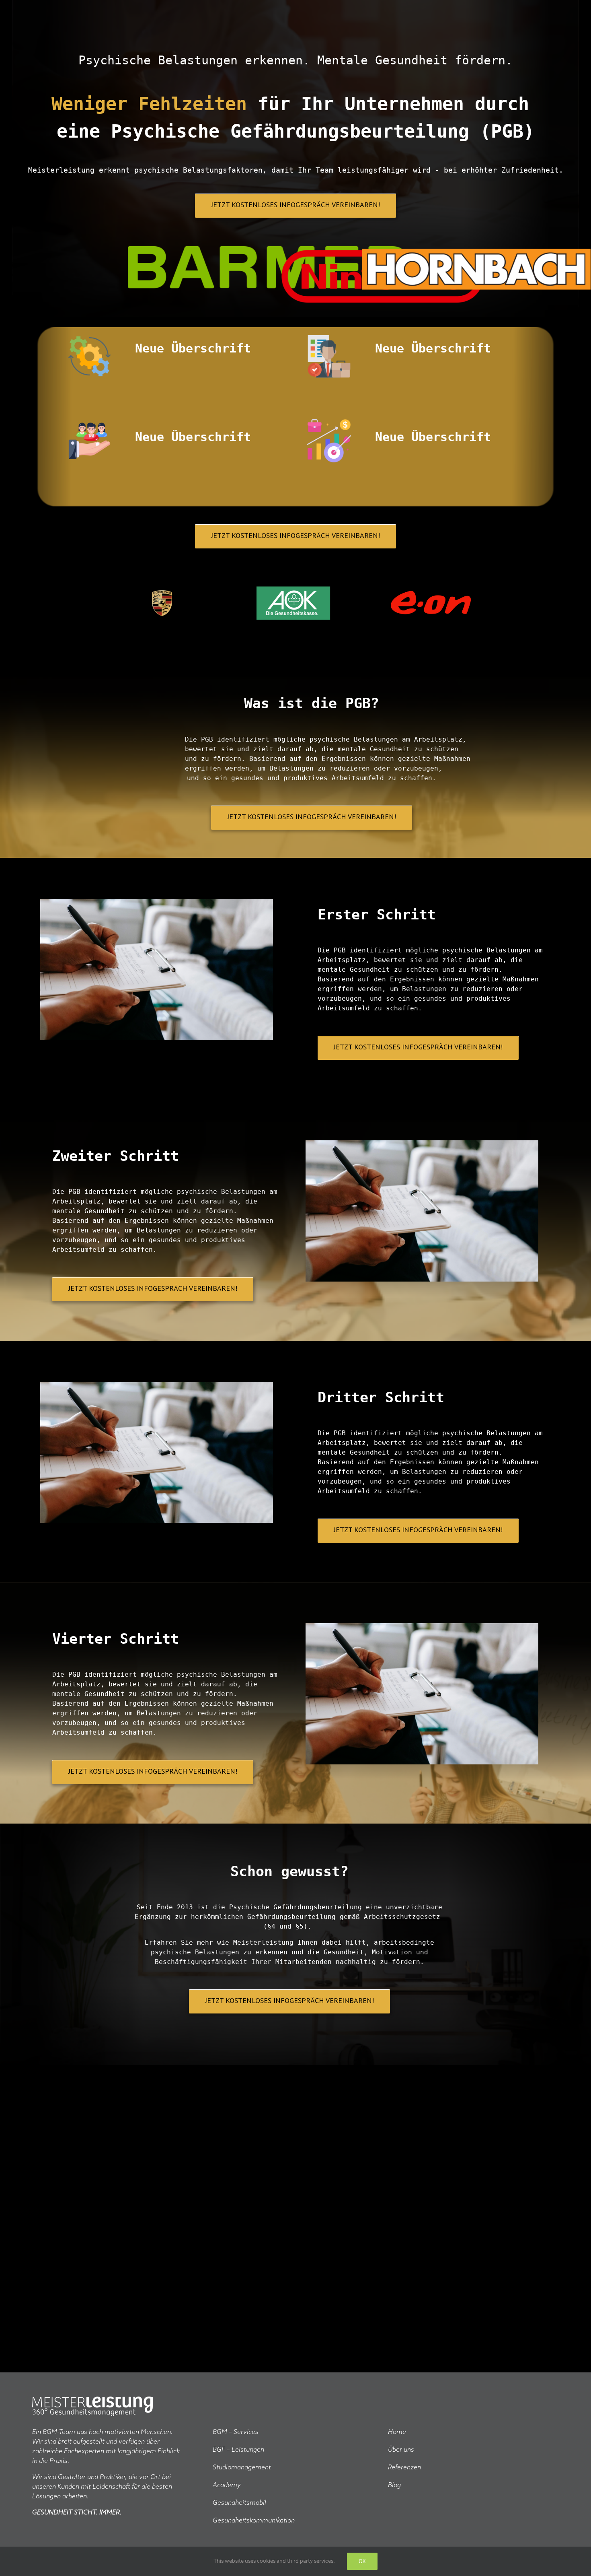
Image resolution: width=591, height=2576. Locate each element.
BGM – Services (236, 2432)
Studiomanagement (242, 2468)
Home (397, 2432)
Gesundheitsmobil (239, 2503)
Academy (227, 2485)
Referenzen (404, 2468)
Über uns (401, 2450)
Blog (394, 2485)
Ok (362, 2561)
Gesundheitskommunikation (254, 2521)
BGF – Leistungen (238, 2450)
